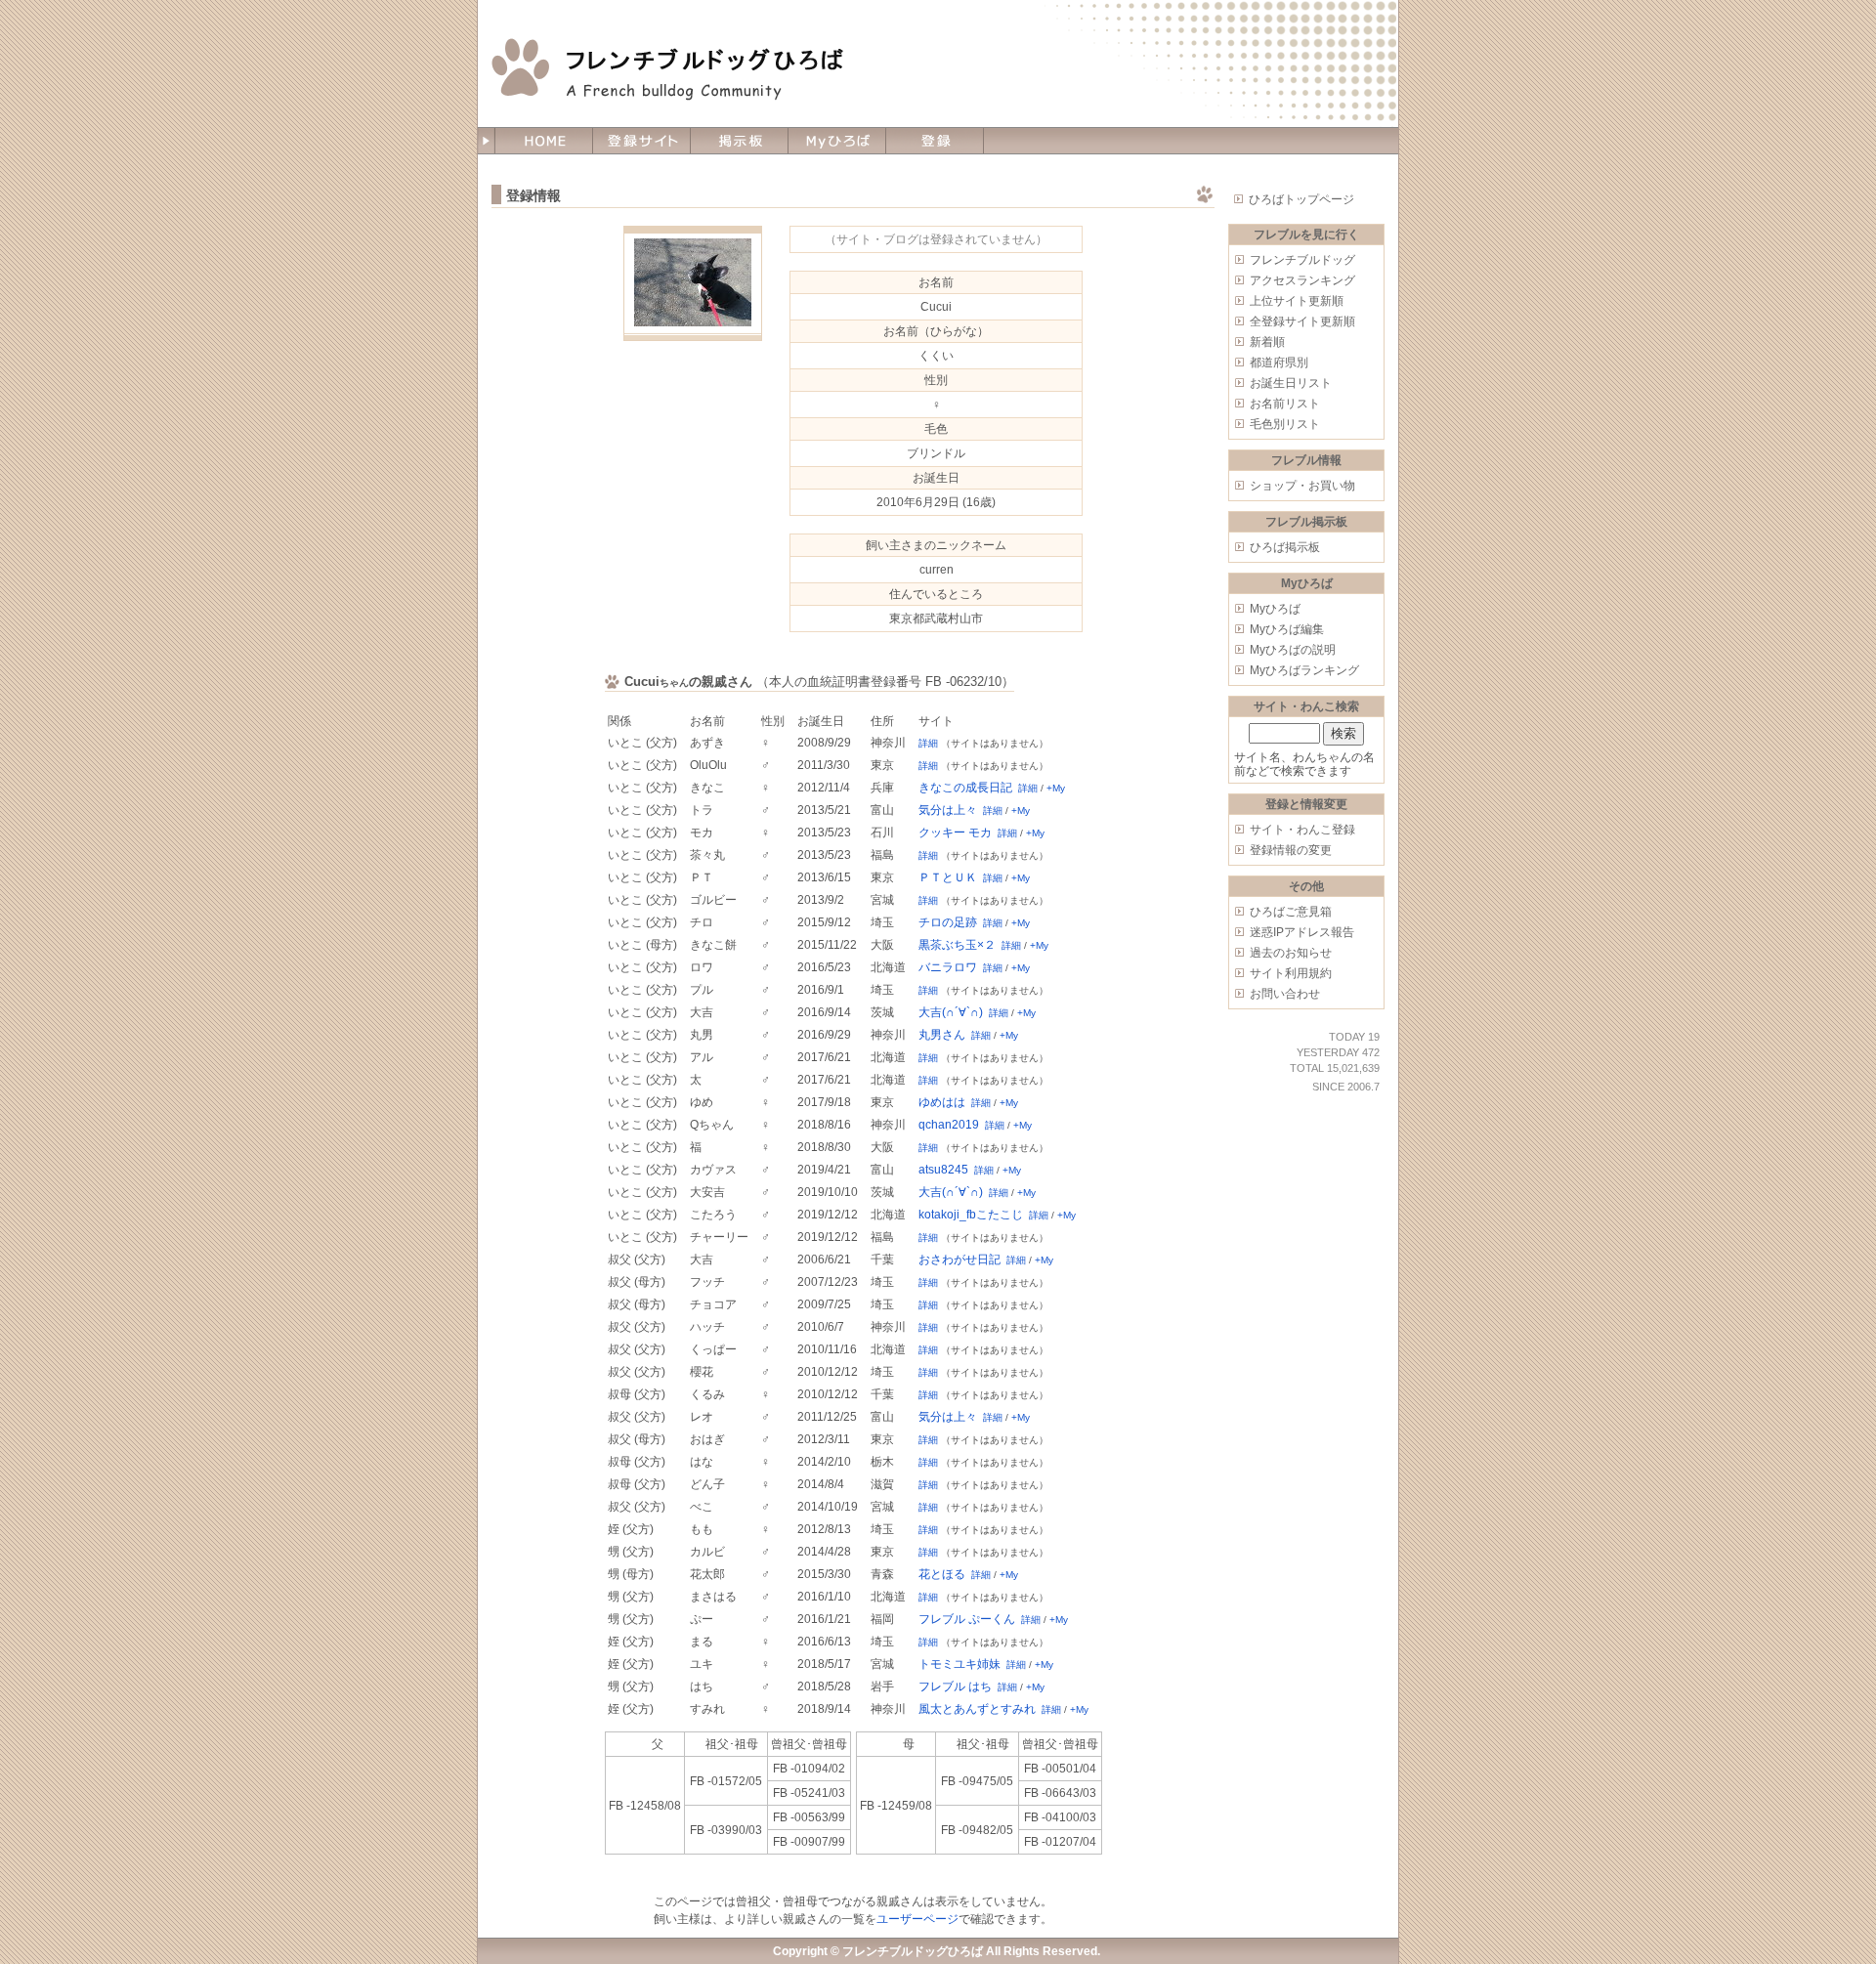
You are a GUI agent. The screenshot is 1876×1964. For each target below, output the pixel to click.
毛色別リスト (1285, 424)
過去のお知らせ (1291, 953)
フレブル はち (955, 1686)
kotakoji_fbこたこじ (971, 1215)
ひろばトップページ (1301, 199)
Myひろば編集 (1287, 629)
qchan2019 (949, 1125)
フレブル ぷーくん (967, 1619)
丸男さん (942, 1035)
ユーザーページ (917, 1919)
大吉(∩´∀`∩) (951, 1012)
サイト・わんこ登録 (1302, 830)
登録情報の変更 (1291, 850)
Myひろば (1275, 609)
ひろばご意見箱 (1291, 912)
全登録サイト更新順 (1302, 321)
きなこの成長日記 (965, 788)
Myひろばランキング (1304, 670)
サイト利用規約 (1291, 973)
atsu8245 (943, 1170)
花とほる (942, 1574)
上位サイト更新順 (1297, 301)
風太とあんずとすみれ (977, 1709)
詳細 (928, 743)
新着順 (1267, 342)
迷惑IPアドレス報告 (1302, 932)
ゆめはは (942, 1102)
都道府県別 (1279, 363)
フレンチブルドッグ (1302, 260)
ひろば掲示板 (1285, 547)
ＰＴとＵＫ (948, 877)
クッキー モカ (955, 833)
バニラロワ (948, 967)
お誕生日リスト (1291, 383)
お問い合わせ (1285, 994)
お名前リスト (1285, 404)
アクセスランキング (1302, 280)
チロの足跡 (948, 922)
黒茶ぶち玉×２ (957, 945)
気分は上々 (948, 810)
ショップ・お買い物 (1302, 486)
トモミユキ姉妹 (959, 1664)
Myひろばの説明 (1293, 650)
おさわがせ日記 (959, 1260)
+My (1056, 788)
